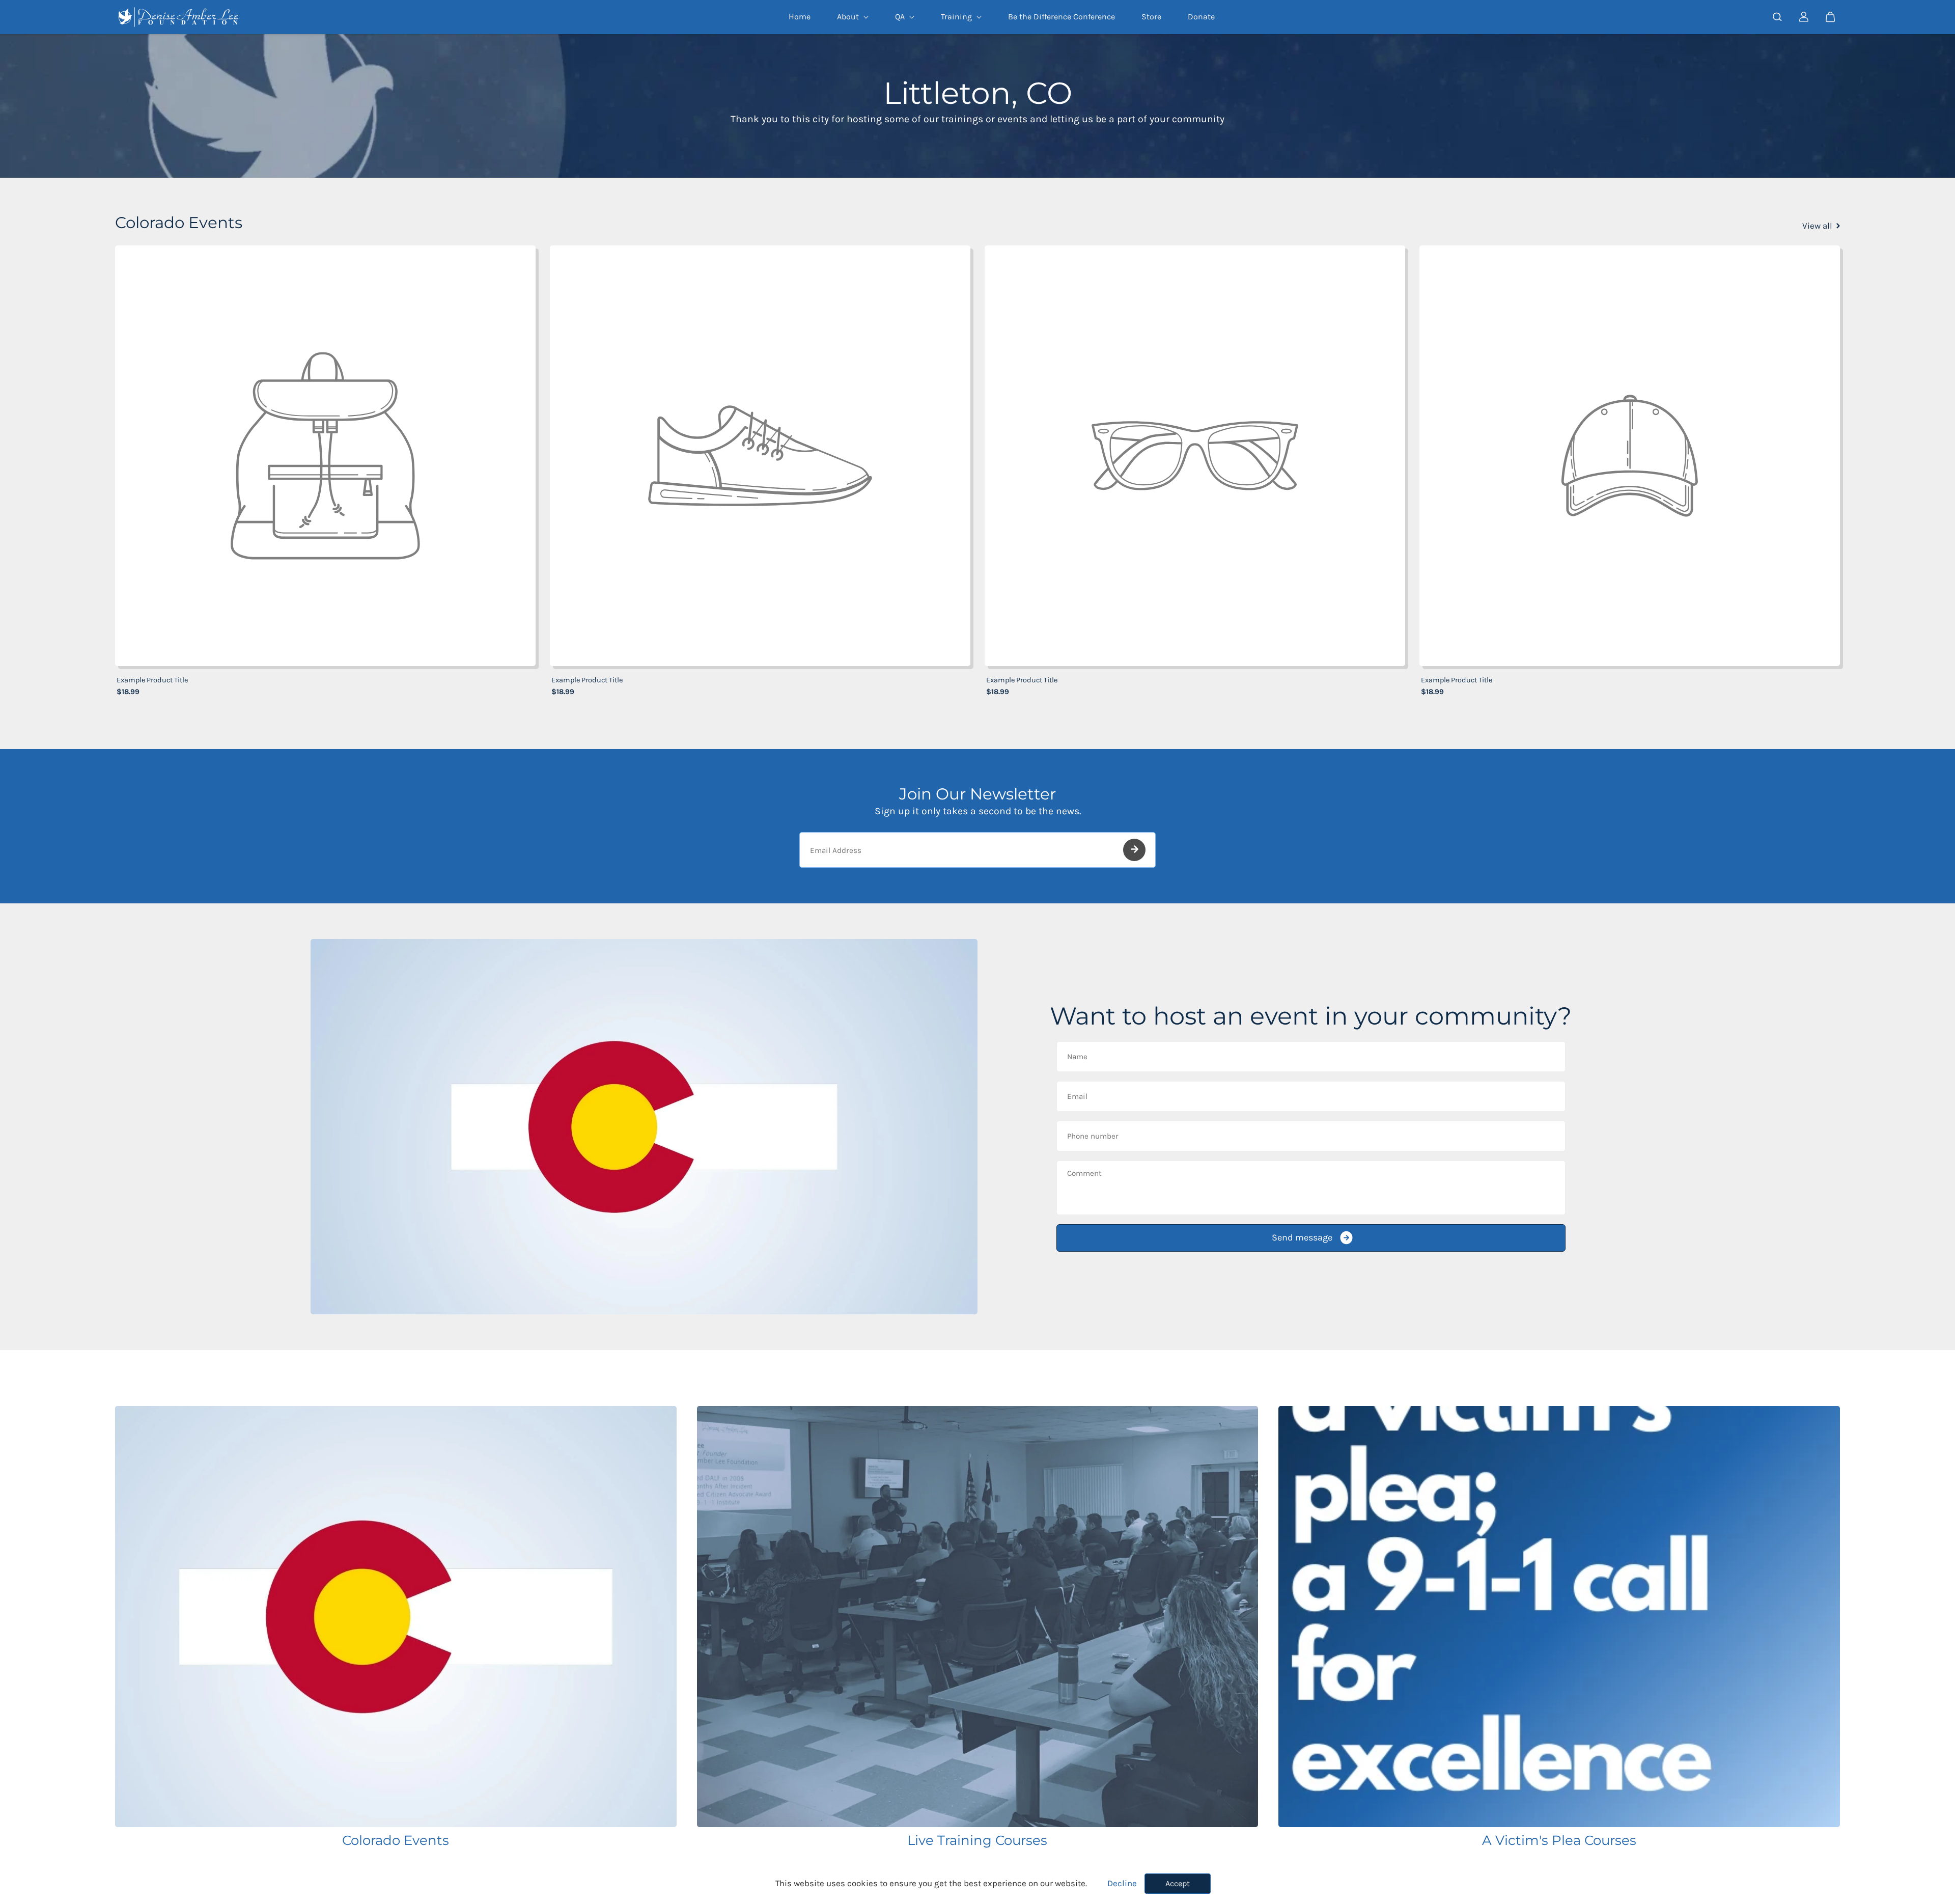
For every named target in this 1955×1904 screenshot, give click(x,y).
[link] (325, 456)
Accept (1178, 1883)
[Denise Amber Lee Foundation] (179, 17)
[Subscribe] (1134, 850)
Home (800, 17)
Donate (1201, 17)
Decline (1122, 1883)
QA (901, 17)
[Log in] (1804, 17)
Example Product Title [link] (152, 680)
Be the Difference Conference (1062, 17)
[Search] (1777, 17)
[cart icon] (1830, 17)
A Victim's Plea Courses (1559, 1840)
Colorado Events (396, 1840)
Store (1151, 17)
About (849, 17)
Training (957, 17)
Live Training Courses (977, 1840)
